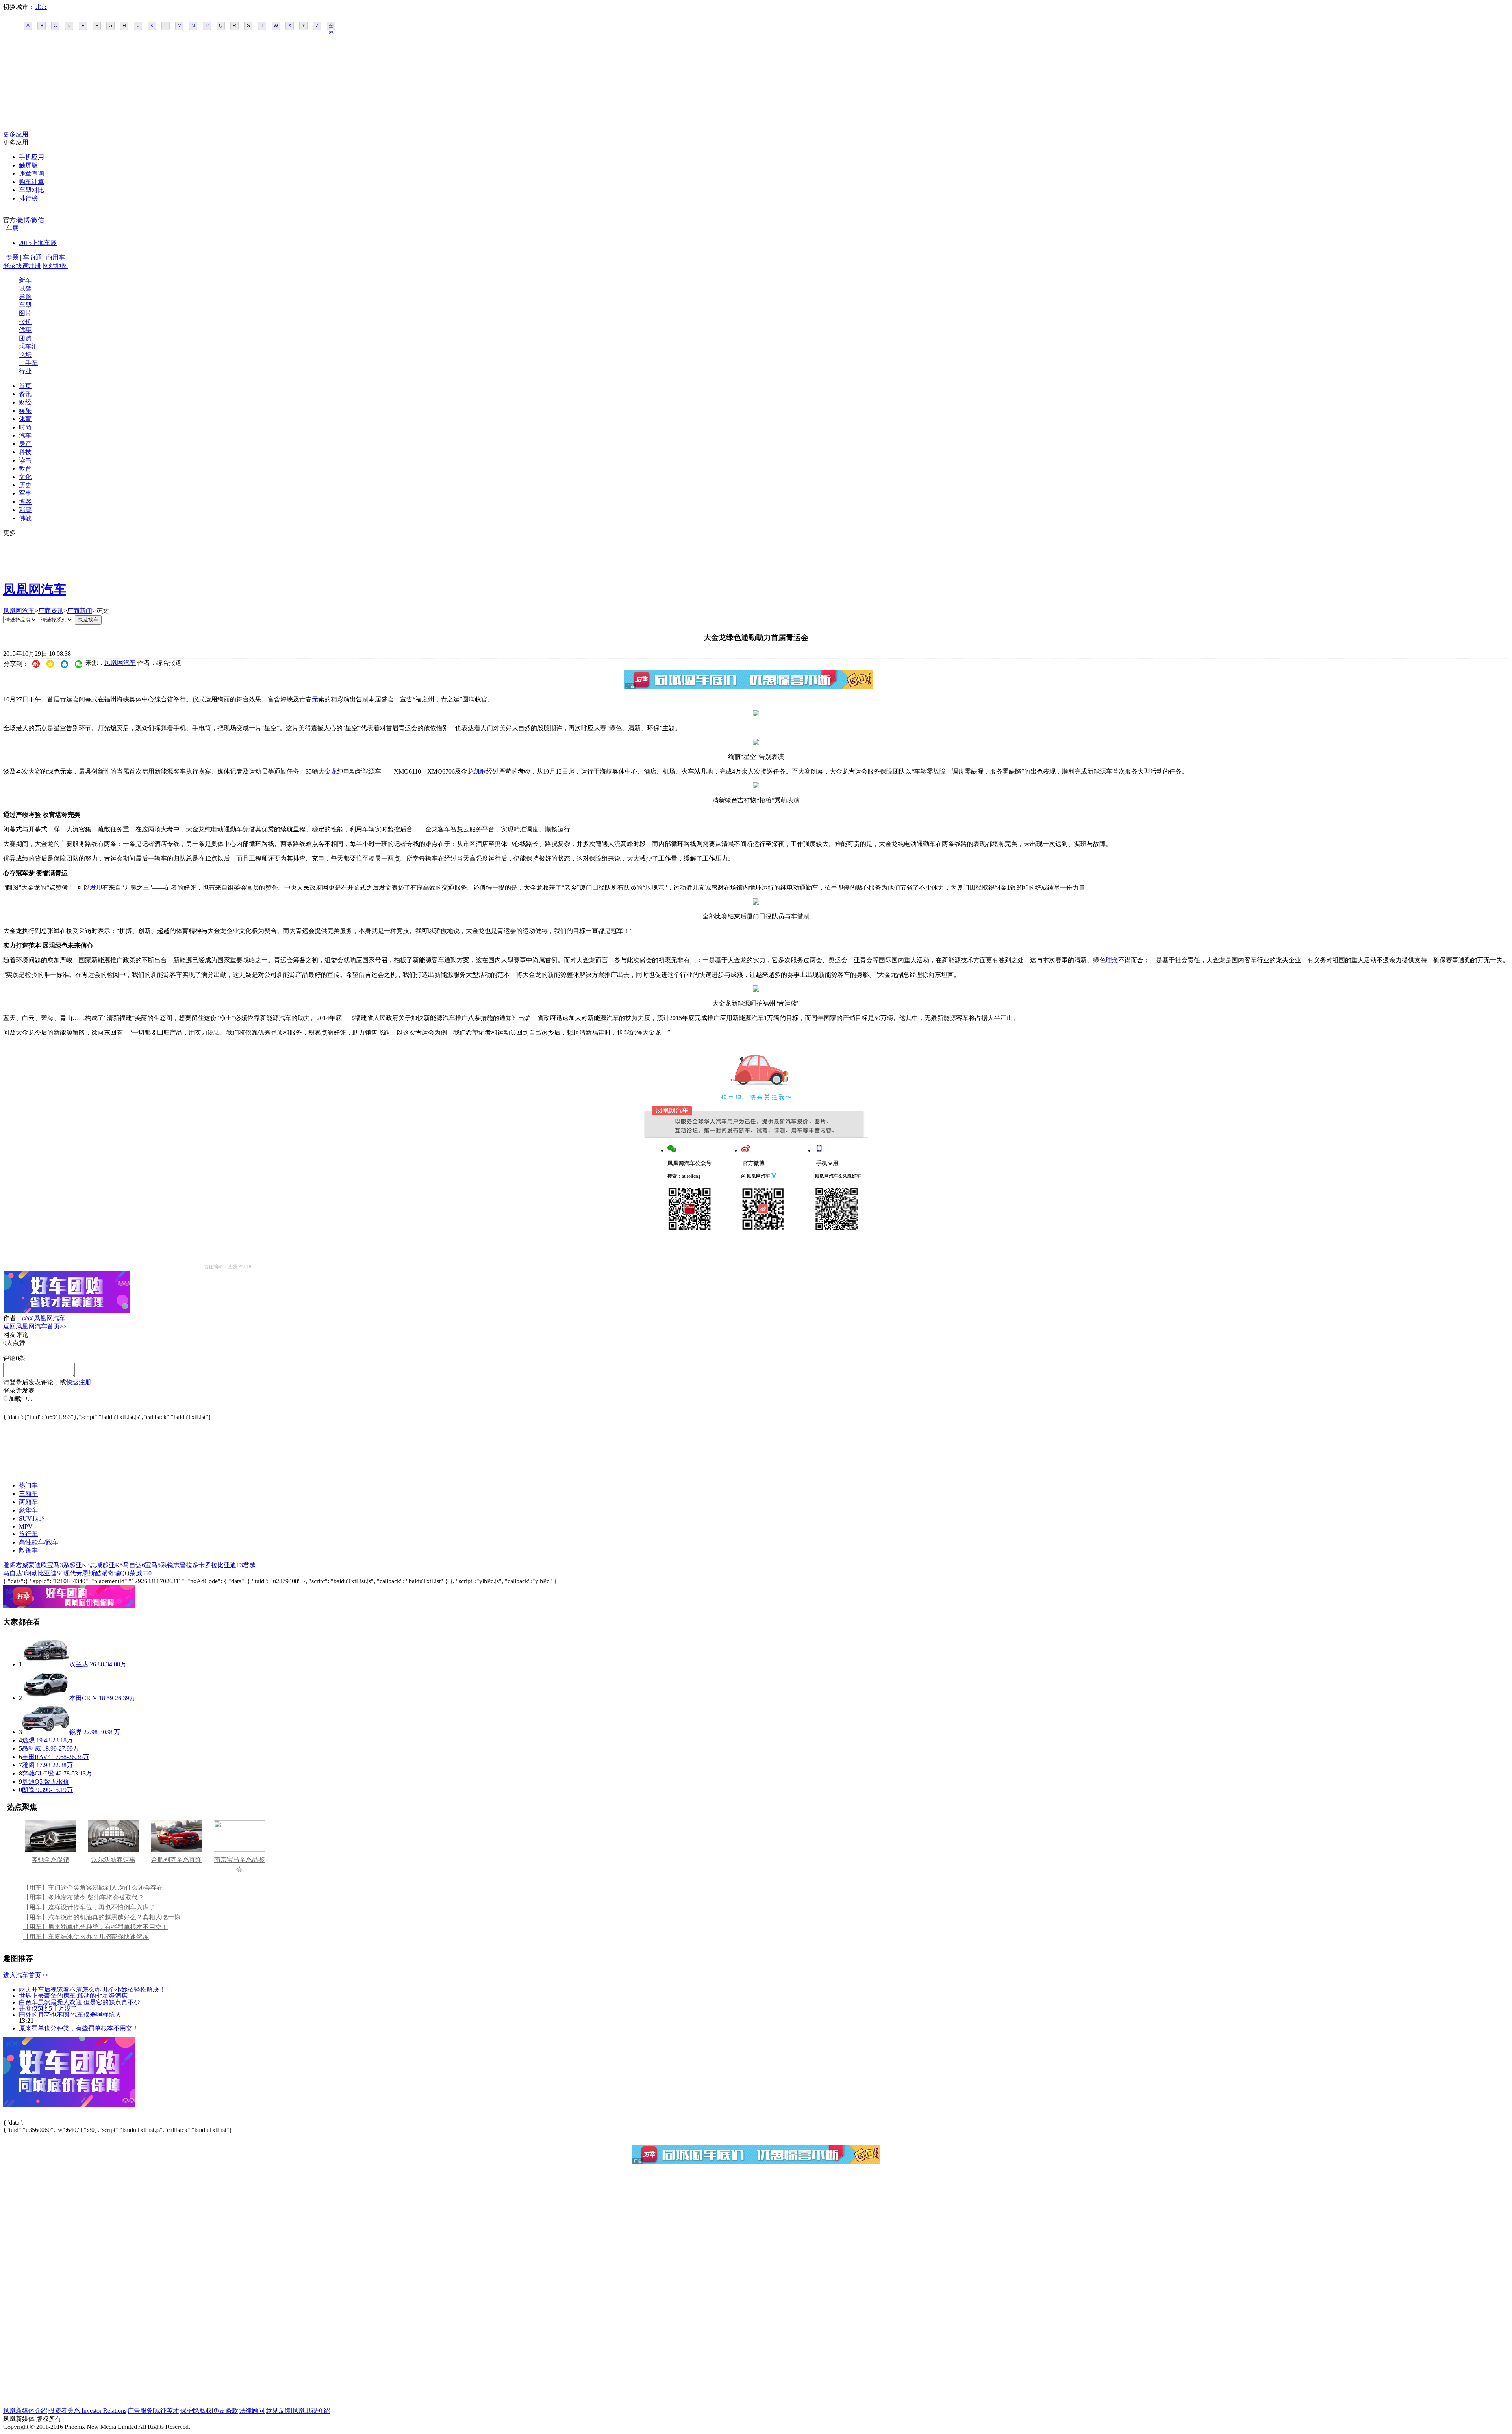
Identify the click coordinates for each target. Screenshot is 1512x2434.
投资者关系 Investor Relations (87, 2411)
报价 (25, 322)
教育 (25, 468)
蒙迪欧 (38, 1565)
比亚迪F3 (230, 1565)
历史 (25, 485)
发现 (96, 888)
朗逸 (28, 1790)
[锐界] (46, 1732)
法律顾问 (252, 2411)
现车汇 (28, 346)
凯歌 (480, 771)
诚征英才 (167, 2411)
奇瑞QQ (119, 1573)
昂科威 (31, 1749)
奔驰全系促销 (50, 1860)
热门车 (28, 1485)
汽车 (25, 435)
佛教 (25, 518)
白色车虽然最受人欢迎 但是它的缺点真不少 (80, 2002)
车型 (25, 305)
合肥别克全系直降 (176, 1860)
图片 (25, 313)
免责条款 (226, 2411)
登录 (9, 266)
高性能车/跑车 (39, 1542)
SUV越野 (32, 1518)
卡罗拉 (208, 1565)
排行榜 (28, 198)
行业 (25, 371)
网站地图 (55, 266)
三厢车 (28, 1494)
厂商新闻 (80, 611)
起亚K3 (80, 1565)
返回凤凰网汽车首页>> (35, 1326)
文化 (25, 477)
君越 (249, 1565)
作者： (13, 1318)
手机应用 (31, 157)
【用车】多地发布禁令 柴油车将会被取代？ (83, 1897)
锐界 (76, 1732)
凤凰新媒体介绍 (25, 2411)
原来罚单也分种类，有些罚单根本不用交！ (79, 2028)
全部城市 (331, 26)
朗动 (31, 1573)
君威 (22, 1565)
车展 (12, 228)
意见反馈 (278, 2411)
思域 (96, 1565)
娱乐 (25, 411)
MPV (26, 1526)
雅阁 (9, 1565)
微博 (24, 220)
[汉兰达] (46, 1664)
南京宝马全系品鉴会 (239, 1864)
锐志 (173, 1565)
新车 (25, 280)
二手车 (28, 363)
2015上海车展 (38, 243)
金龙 (331, 771)
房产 (25, 444)
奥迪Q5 (32, 1782)
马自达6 (134, 1565)
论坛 (25, 355)
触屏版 (28, 165)
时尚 (25, 427)
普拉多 (189, 1565)
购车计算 (31, 182)
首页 (25, 386)
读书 (25, 460)
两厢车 (28, 1502)
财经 (25, 402)
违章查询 (31, 173)
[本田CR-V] (46, 1698)
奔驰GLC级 (38, 1773)
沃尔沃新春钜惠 (113, 1860)
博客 (25, 502)
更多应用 (16, 134)
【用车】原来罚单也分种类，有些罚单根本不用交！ (95, 1927)
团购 (25, 338)
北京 (41, 7)
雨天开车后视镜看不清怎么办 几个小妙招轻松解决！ (92, 1989)
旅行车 (28, 1534)
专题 (12, 257)
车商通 (32, 257)
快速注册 (28, 266)
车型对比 (31, 190)
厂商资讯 (51, 611)
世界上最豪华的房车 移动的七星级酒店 (73, 1995)
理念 (1112, 960)
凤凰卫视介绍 (311, 2411)
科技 (25, 452)
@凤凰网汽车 (47, 1318)
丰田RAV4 (36, 1757)
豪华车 (28, 1510)
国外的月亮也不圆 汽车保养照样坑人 (70, 2014)
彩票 (25, 510)
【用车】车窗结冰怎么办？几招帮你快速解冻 (86, 1937)
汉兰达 (79, 1664)
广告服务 (140, 2411)
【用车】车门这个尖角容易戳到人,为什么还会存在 (93, 1888)
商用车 (56, 257)
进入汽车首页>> (26, 1975)
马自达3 (14, 1573)
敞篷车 (28, 1550)
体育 (25, 419)
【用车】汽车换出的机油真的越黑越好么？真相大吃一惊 (102, 1917)
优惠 (25, 330)
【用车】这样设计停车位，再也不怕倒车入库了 (89, 1907)
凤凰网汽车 (35, 589)
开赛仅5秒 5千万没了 (48, 2008)
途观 (28, 1740)
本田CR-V (83, 1698)
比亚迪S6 (51, 1573)
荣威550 (141, 1573)
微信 (38, 220)
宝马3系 (58, 1565)
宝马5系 (156, 1565)
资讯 (25, 394)
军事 (25, 493)
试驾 (25, 288)
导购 (25, 297)
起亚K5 (113, 1565)
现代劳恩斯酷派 (85, 1573)
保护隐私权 (196, 2411)
